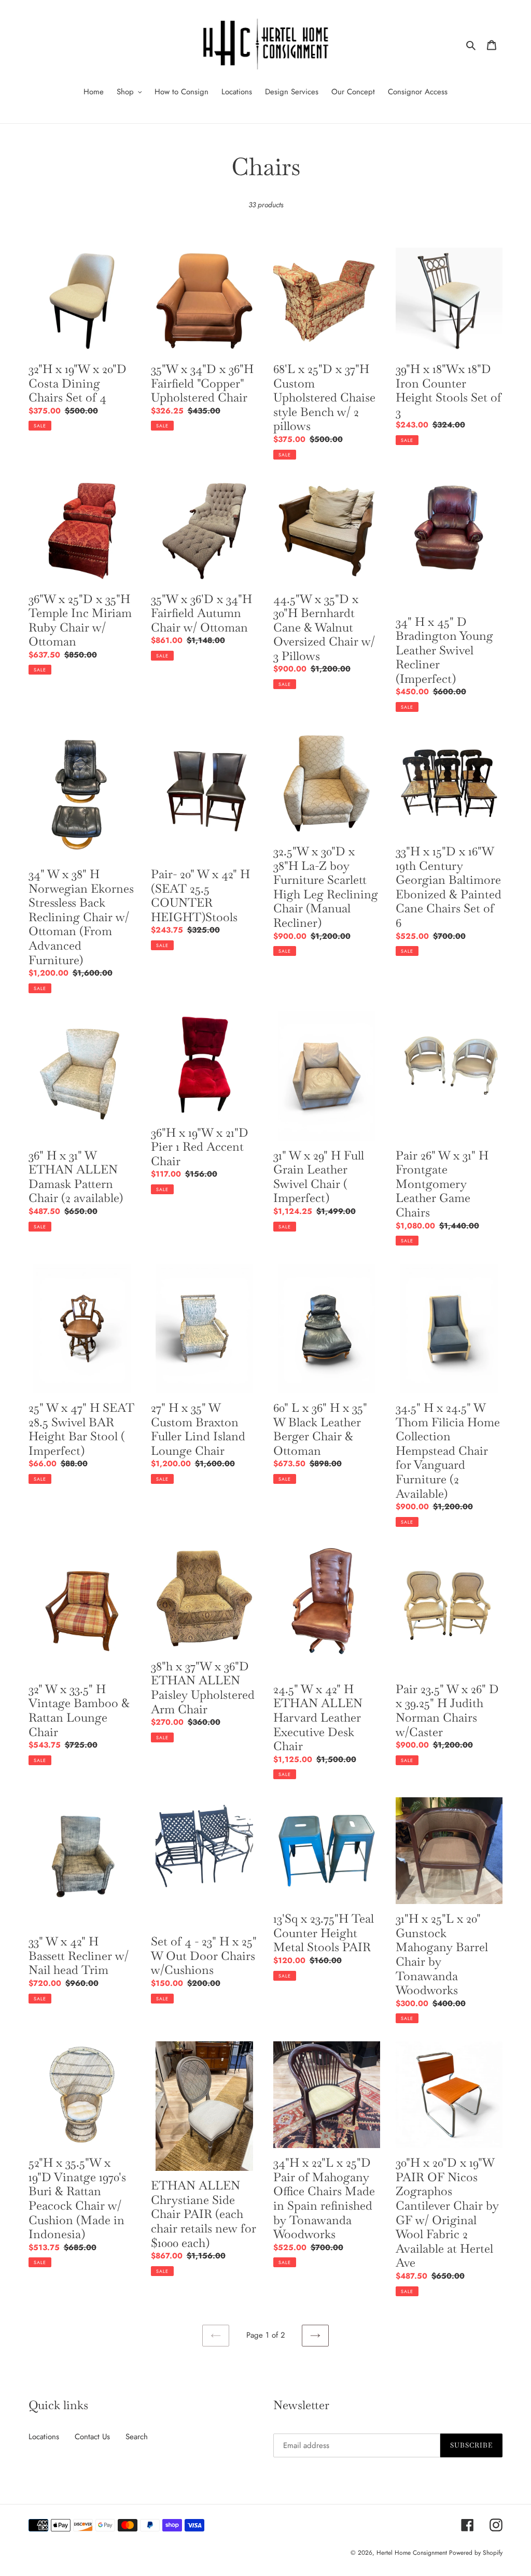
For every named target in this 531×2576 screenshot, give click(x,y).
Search (137, 2437)
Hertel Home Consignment (413, 2553)
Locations (44, 2437)
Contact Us (92, 2437)
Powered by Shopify (476, 2553)
